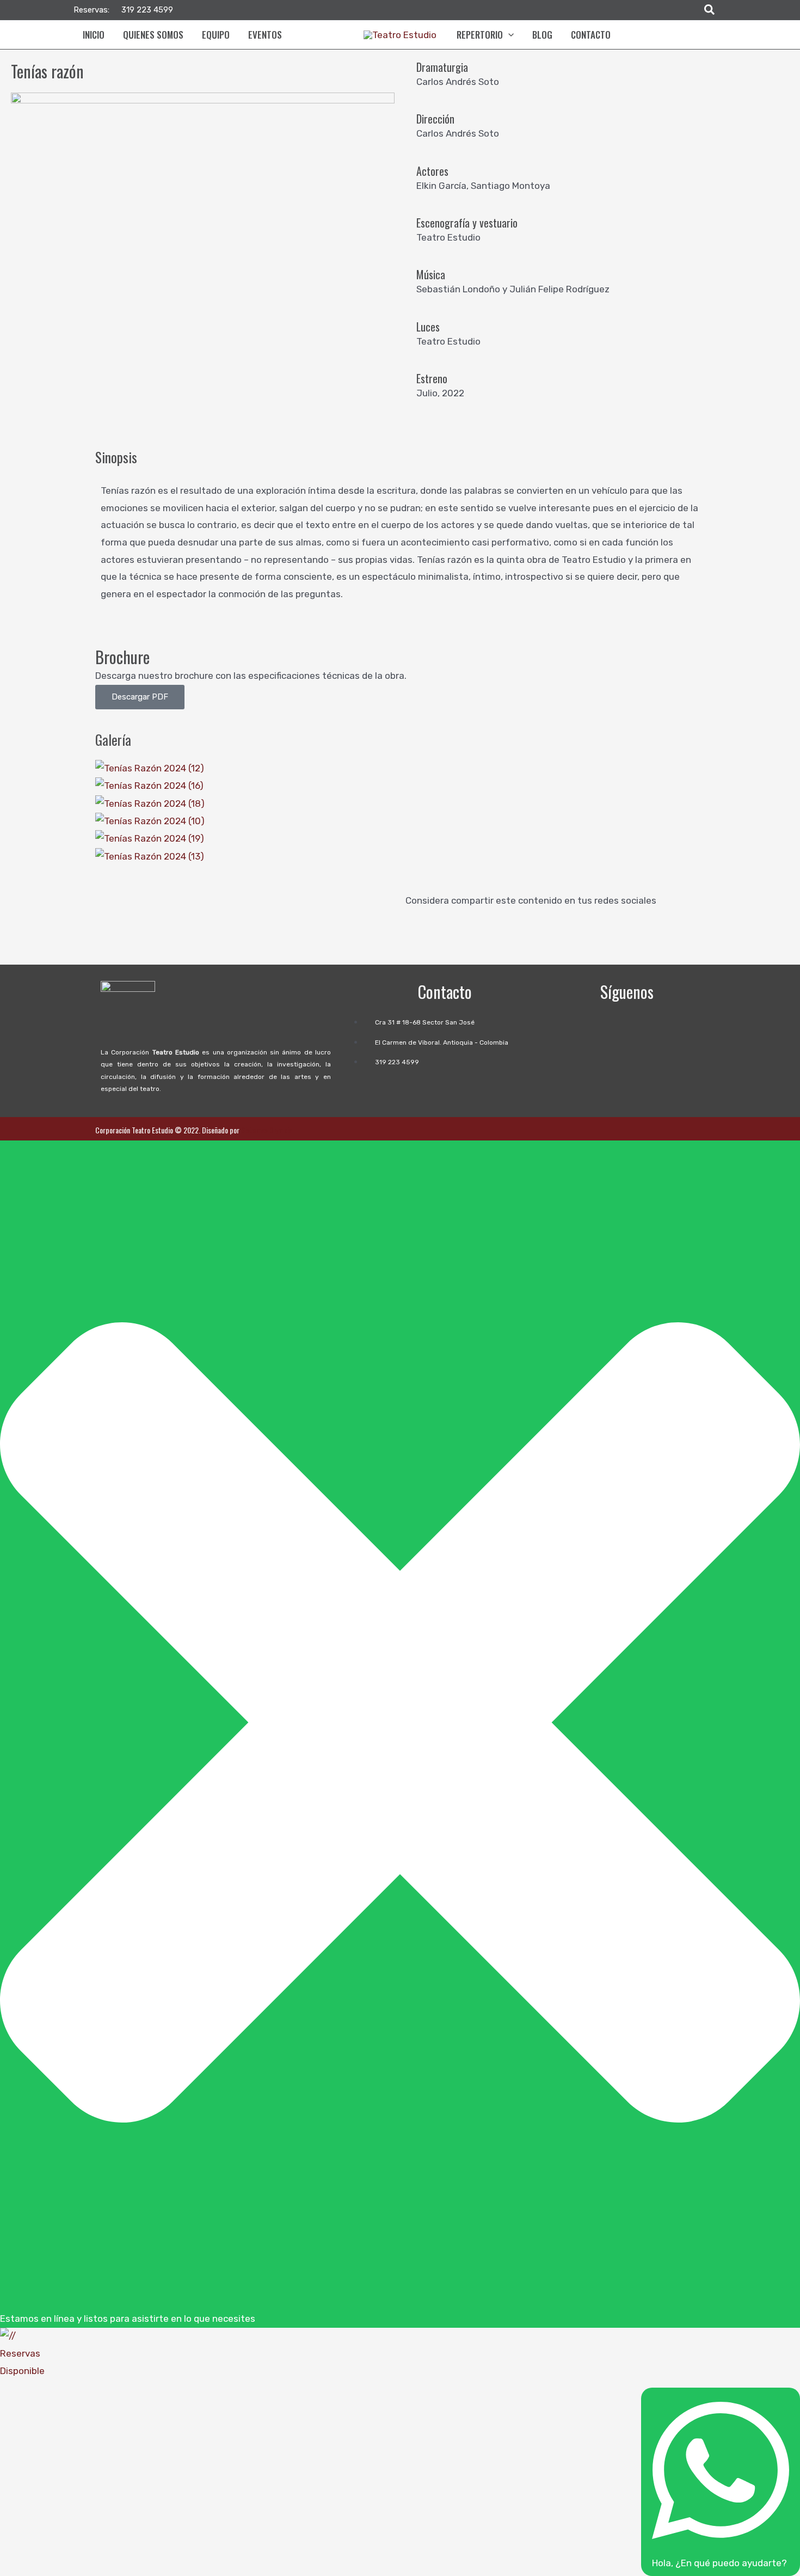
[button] (710, 10)
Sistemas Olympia (267, 1130)
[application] (508, 35)
